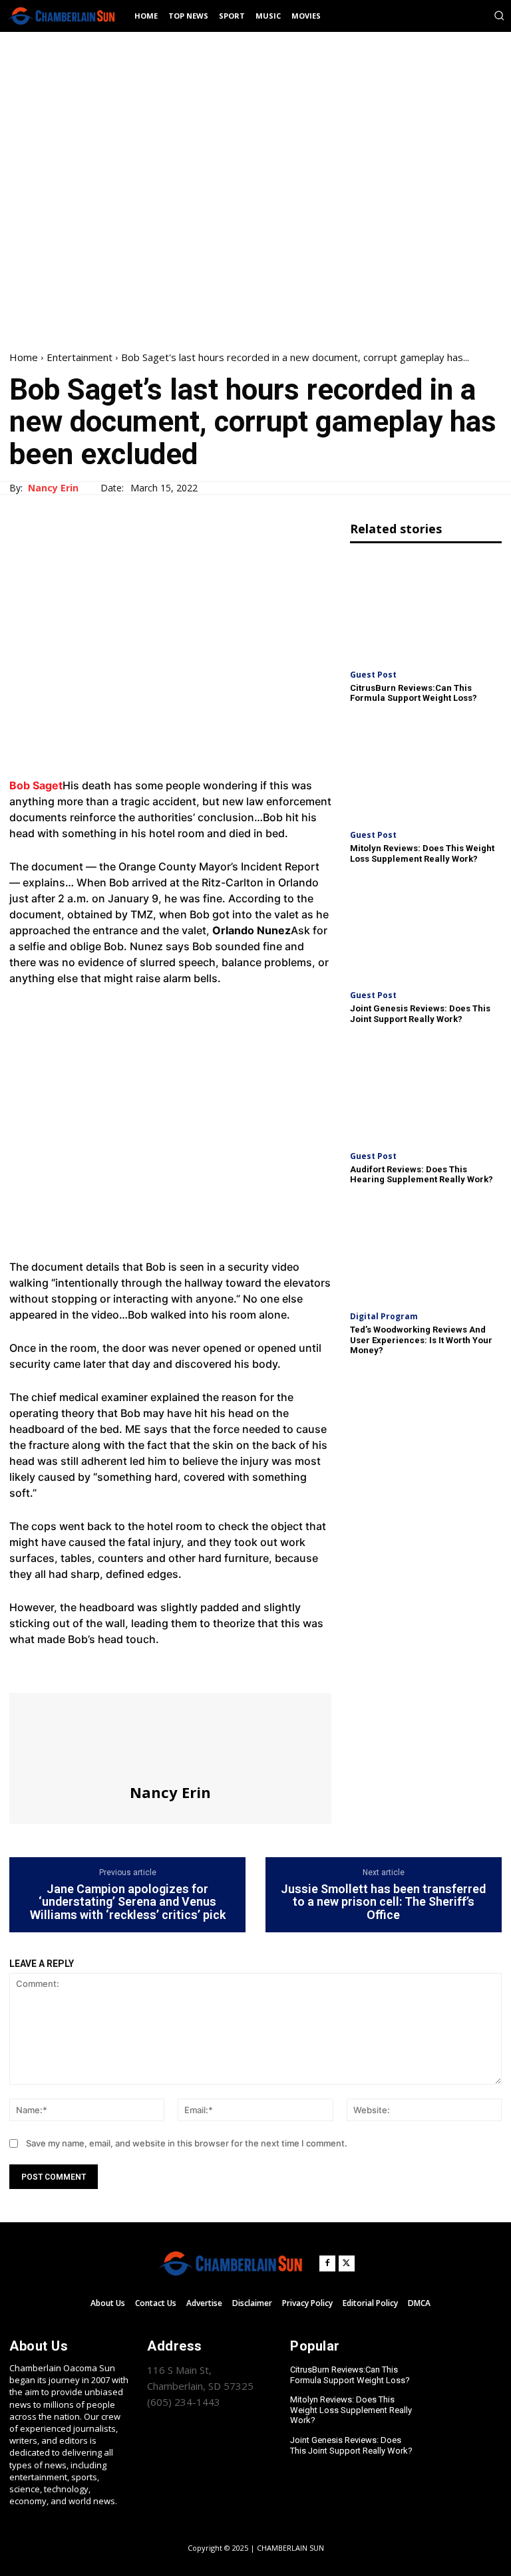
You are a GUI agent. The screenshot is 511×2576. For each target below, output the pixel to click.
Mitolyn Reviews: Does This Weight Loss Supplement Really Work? (422, 853)
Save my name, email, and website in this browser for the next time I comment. (187, 2143)
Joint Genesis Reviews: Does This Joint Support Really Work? (420, 1014)
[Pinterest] (84, 1668)
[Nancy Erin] (170, 1738)
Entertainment (80, 357)
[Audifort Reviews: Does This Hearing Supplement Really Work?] (426, 1089)
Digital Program (384, 1317)
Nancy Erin (53, 488)
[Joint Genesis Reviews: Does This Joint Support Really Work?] (426, 929)
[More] (146, 1668)
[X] (53, 1668)
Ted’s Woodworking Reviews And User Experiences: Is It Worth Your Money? (421, 1340)
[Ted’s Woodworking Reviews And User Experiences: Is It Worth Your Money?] (426, 1250)
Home (24, 357)
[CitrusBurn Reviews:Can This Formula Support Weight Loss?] (426, 608)
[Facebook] (23, 1668)
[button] (499, 15)
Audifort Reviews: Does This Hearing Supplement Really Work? (422, 1175)
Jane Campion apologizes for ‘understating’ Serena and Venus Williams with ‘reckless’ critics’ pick (128, 1902)
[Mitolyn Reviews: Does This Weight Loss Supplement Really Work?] (426, 769)
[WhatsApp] (114, 1668)
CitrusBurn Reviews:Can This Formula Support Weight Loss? (414, 693)
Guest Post (373, 675)
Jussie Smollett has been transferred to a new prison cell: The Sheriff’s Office (383, 1902)
